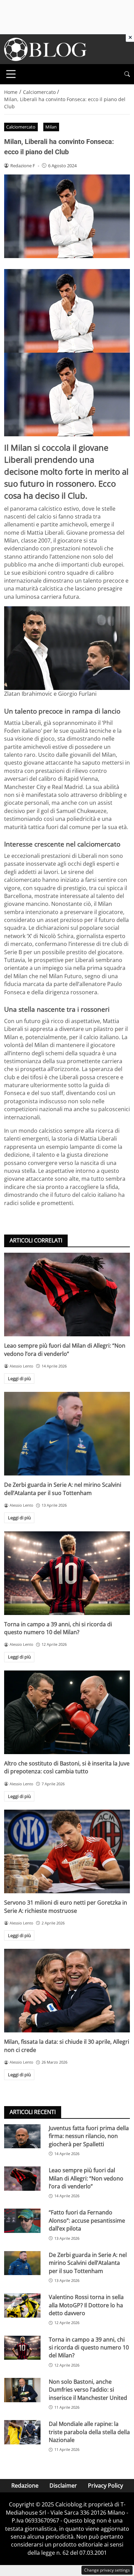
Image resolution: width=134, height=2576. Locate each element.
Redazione (25, 2486)
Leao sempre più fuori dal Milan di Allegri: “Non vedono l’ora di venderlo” (65, 1350)
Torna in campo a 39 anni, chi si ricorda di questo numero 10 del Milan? (58, 1628)
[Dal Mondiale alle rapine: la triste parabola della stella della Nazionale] (22, 2432)
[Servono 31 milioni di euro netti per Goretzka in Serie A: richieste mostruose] (67, 1851)
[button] (127, 74)
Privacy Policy (105, 2486)
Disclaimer (63, 2486)
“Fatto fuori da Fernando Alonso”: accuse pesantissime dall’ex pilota (87, 2220)
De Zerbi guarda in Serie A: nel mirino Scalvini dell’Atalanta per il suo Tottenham (63, 1489)
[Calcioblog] (45, 49)
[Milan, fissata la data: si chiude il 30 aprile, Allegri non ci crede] (67, 1991)
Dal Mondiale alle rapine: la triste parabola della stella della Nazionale (89, 2432)
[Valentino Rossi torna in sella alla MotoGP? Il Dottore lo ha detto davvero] (22, 2305)
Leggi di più (19, 1378)
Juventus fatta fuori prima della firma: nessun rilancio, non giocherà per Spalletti (89, 2136)
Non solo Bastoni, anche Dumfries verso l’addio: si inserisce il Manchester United (88, 2390)
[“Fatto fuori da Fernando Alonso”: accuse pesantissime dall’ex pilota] (22, 2221)
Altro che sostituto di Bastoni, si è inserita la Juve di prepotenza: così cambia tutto (67, 1767)
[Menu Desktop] (11, 74)
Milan (51, 127)
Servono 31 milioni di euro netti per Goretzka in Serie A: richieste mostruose (66, 1906)
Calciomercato (21, 127)
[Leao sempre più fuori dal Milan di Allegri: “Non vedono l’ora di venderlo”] (67, 1295)
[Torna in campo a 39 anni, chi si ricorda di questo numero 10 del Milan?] (67, 1573)
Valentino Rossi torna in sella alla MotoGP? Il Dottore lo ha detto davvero (86, 2305)
